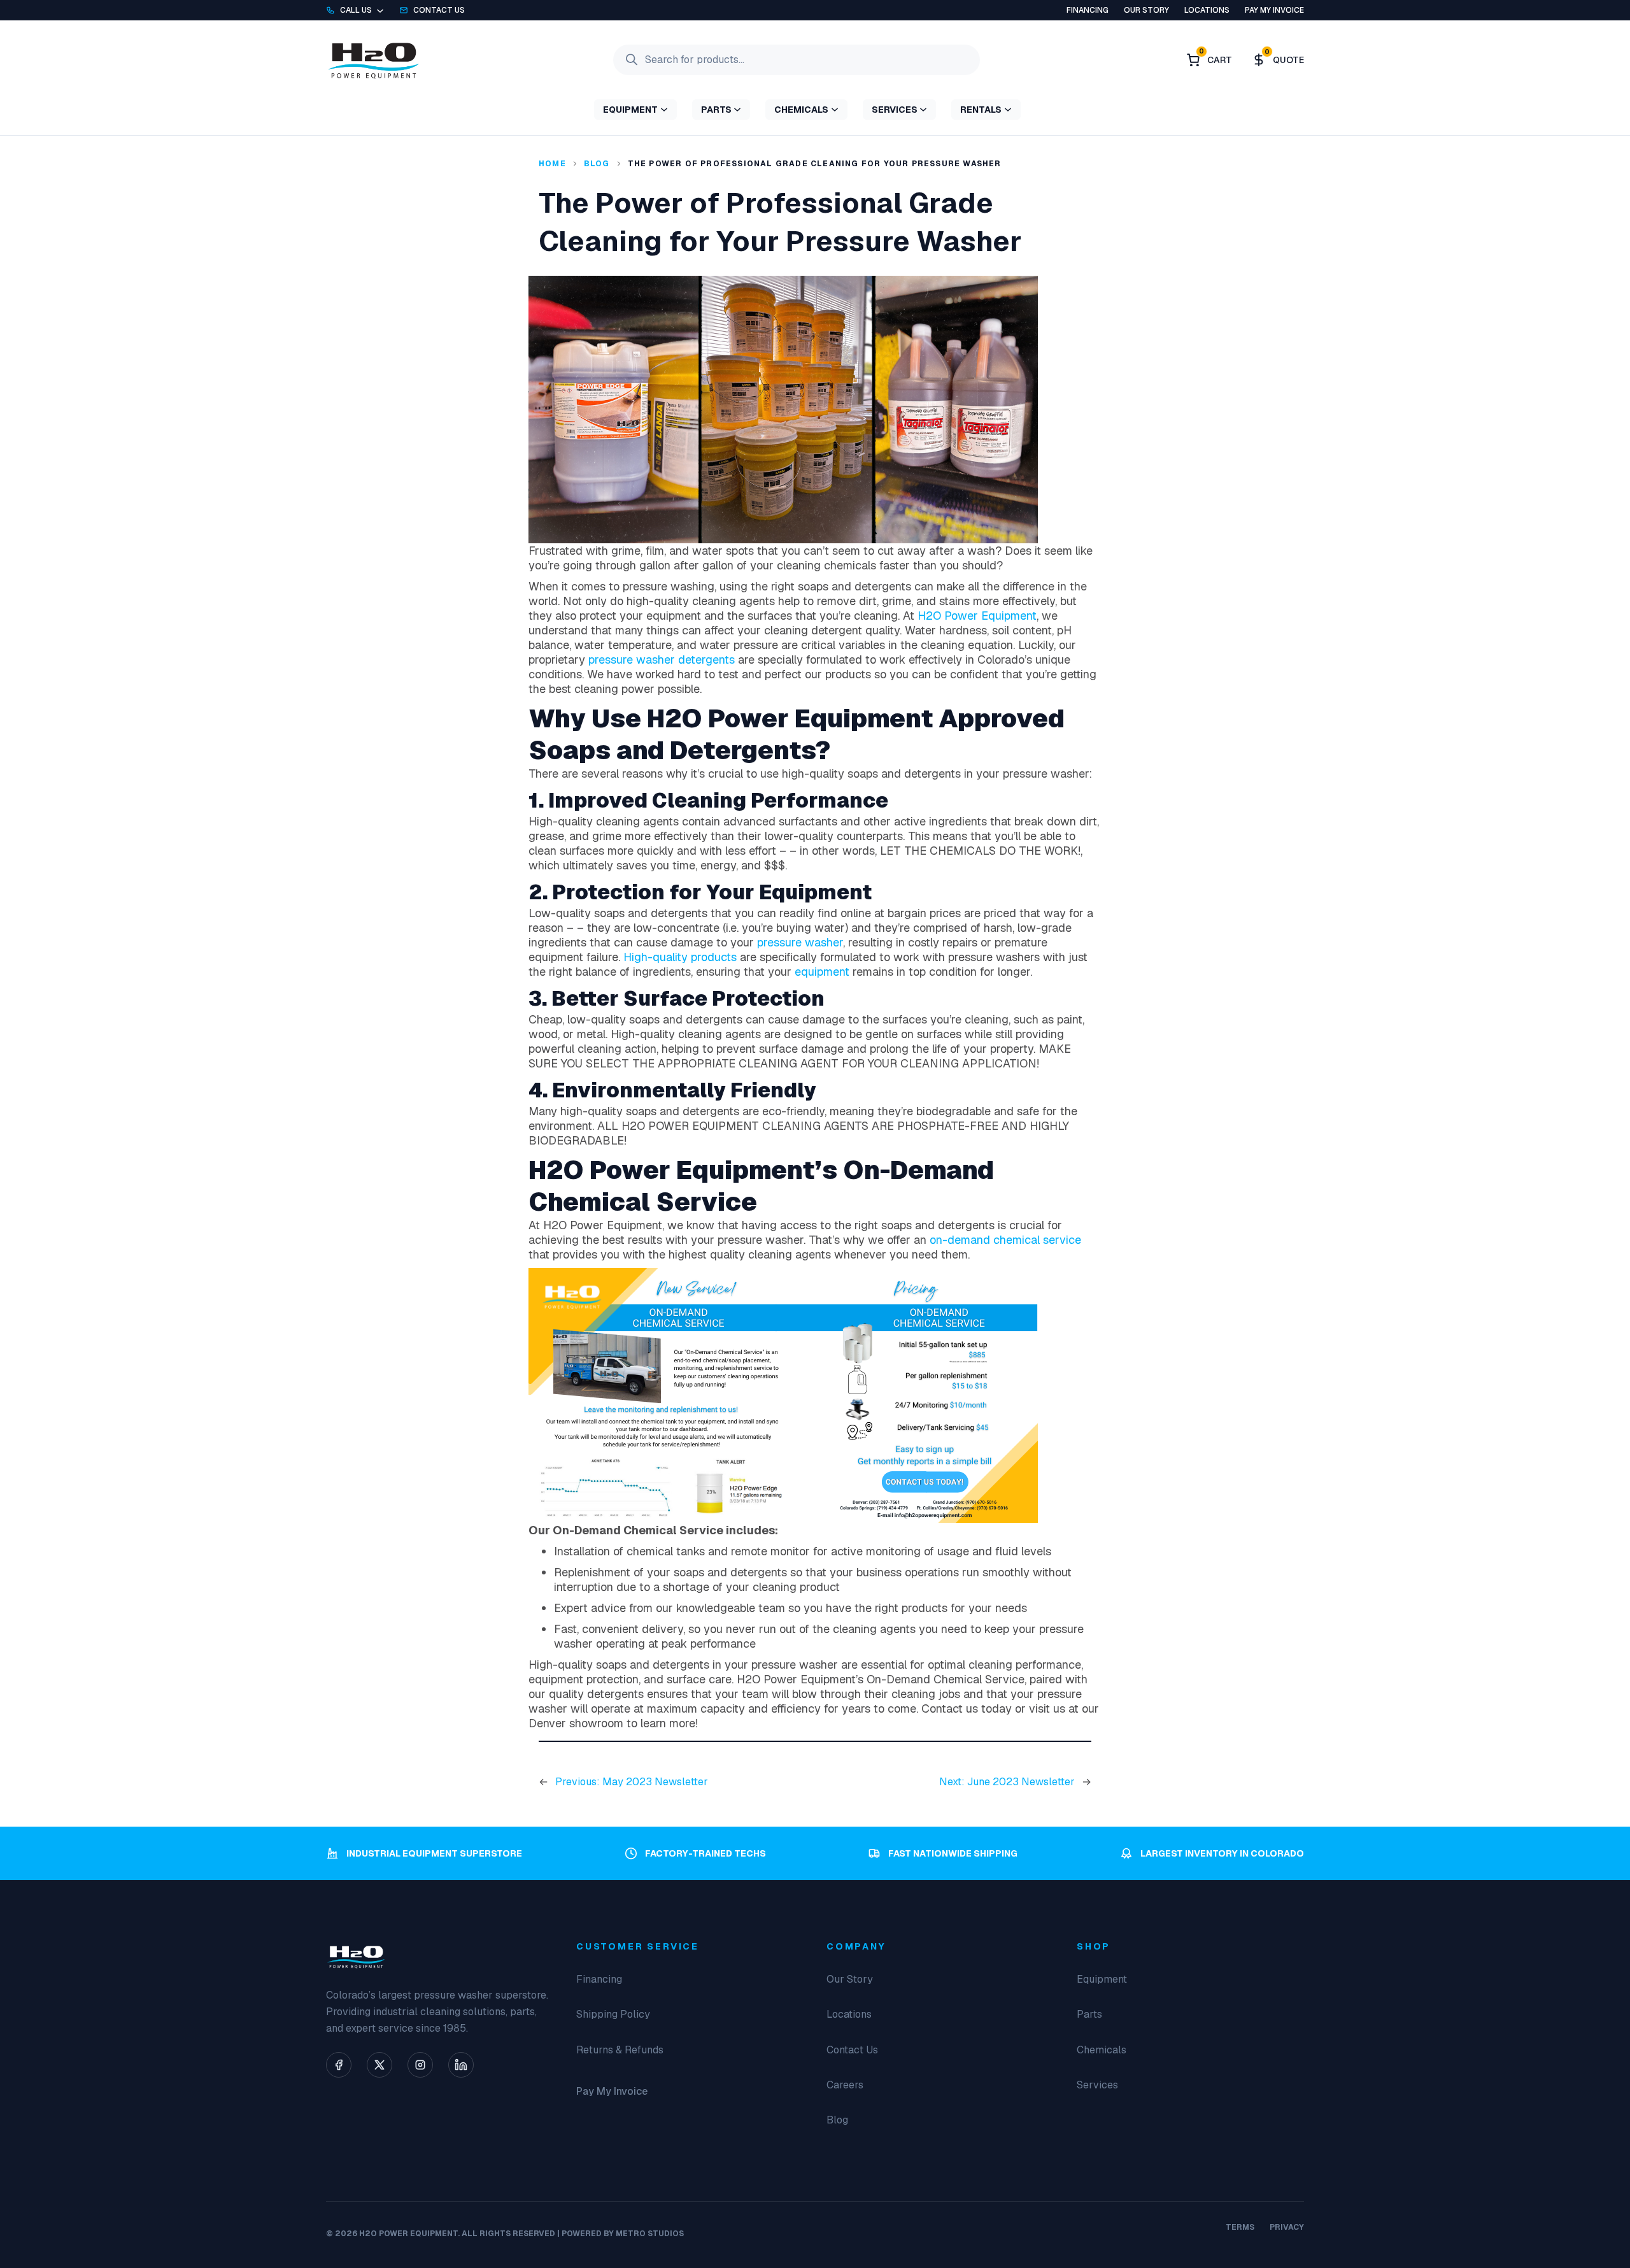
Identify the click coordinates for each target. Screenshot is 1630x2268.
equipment (822, 972)
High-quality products (680, 957)
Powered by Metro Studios (623, 2234)
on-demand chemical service (1005, 1240)
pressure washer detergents (662, 660)
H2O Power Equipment (977, 616)
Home (552, 164)
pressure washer (800, 942)
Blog (597, 164)
